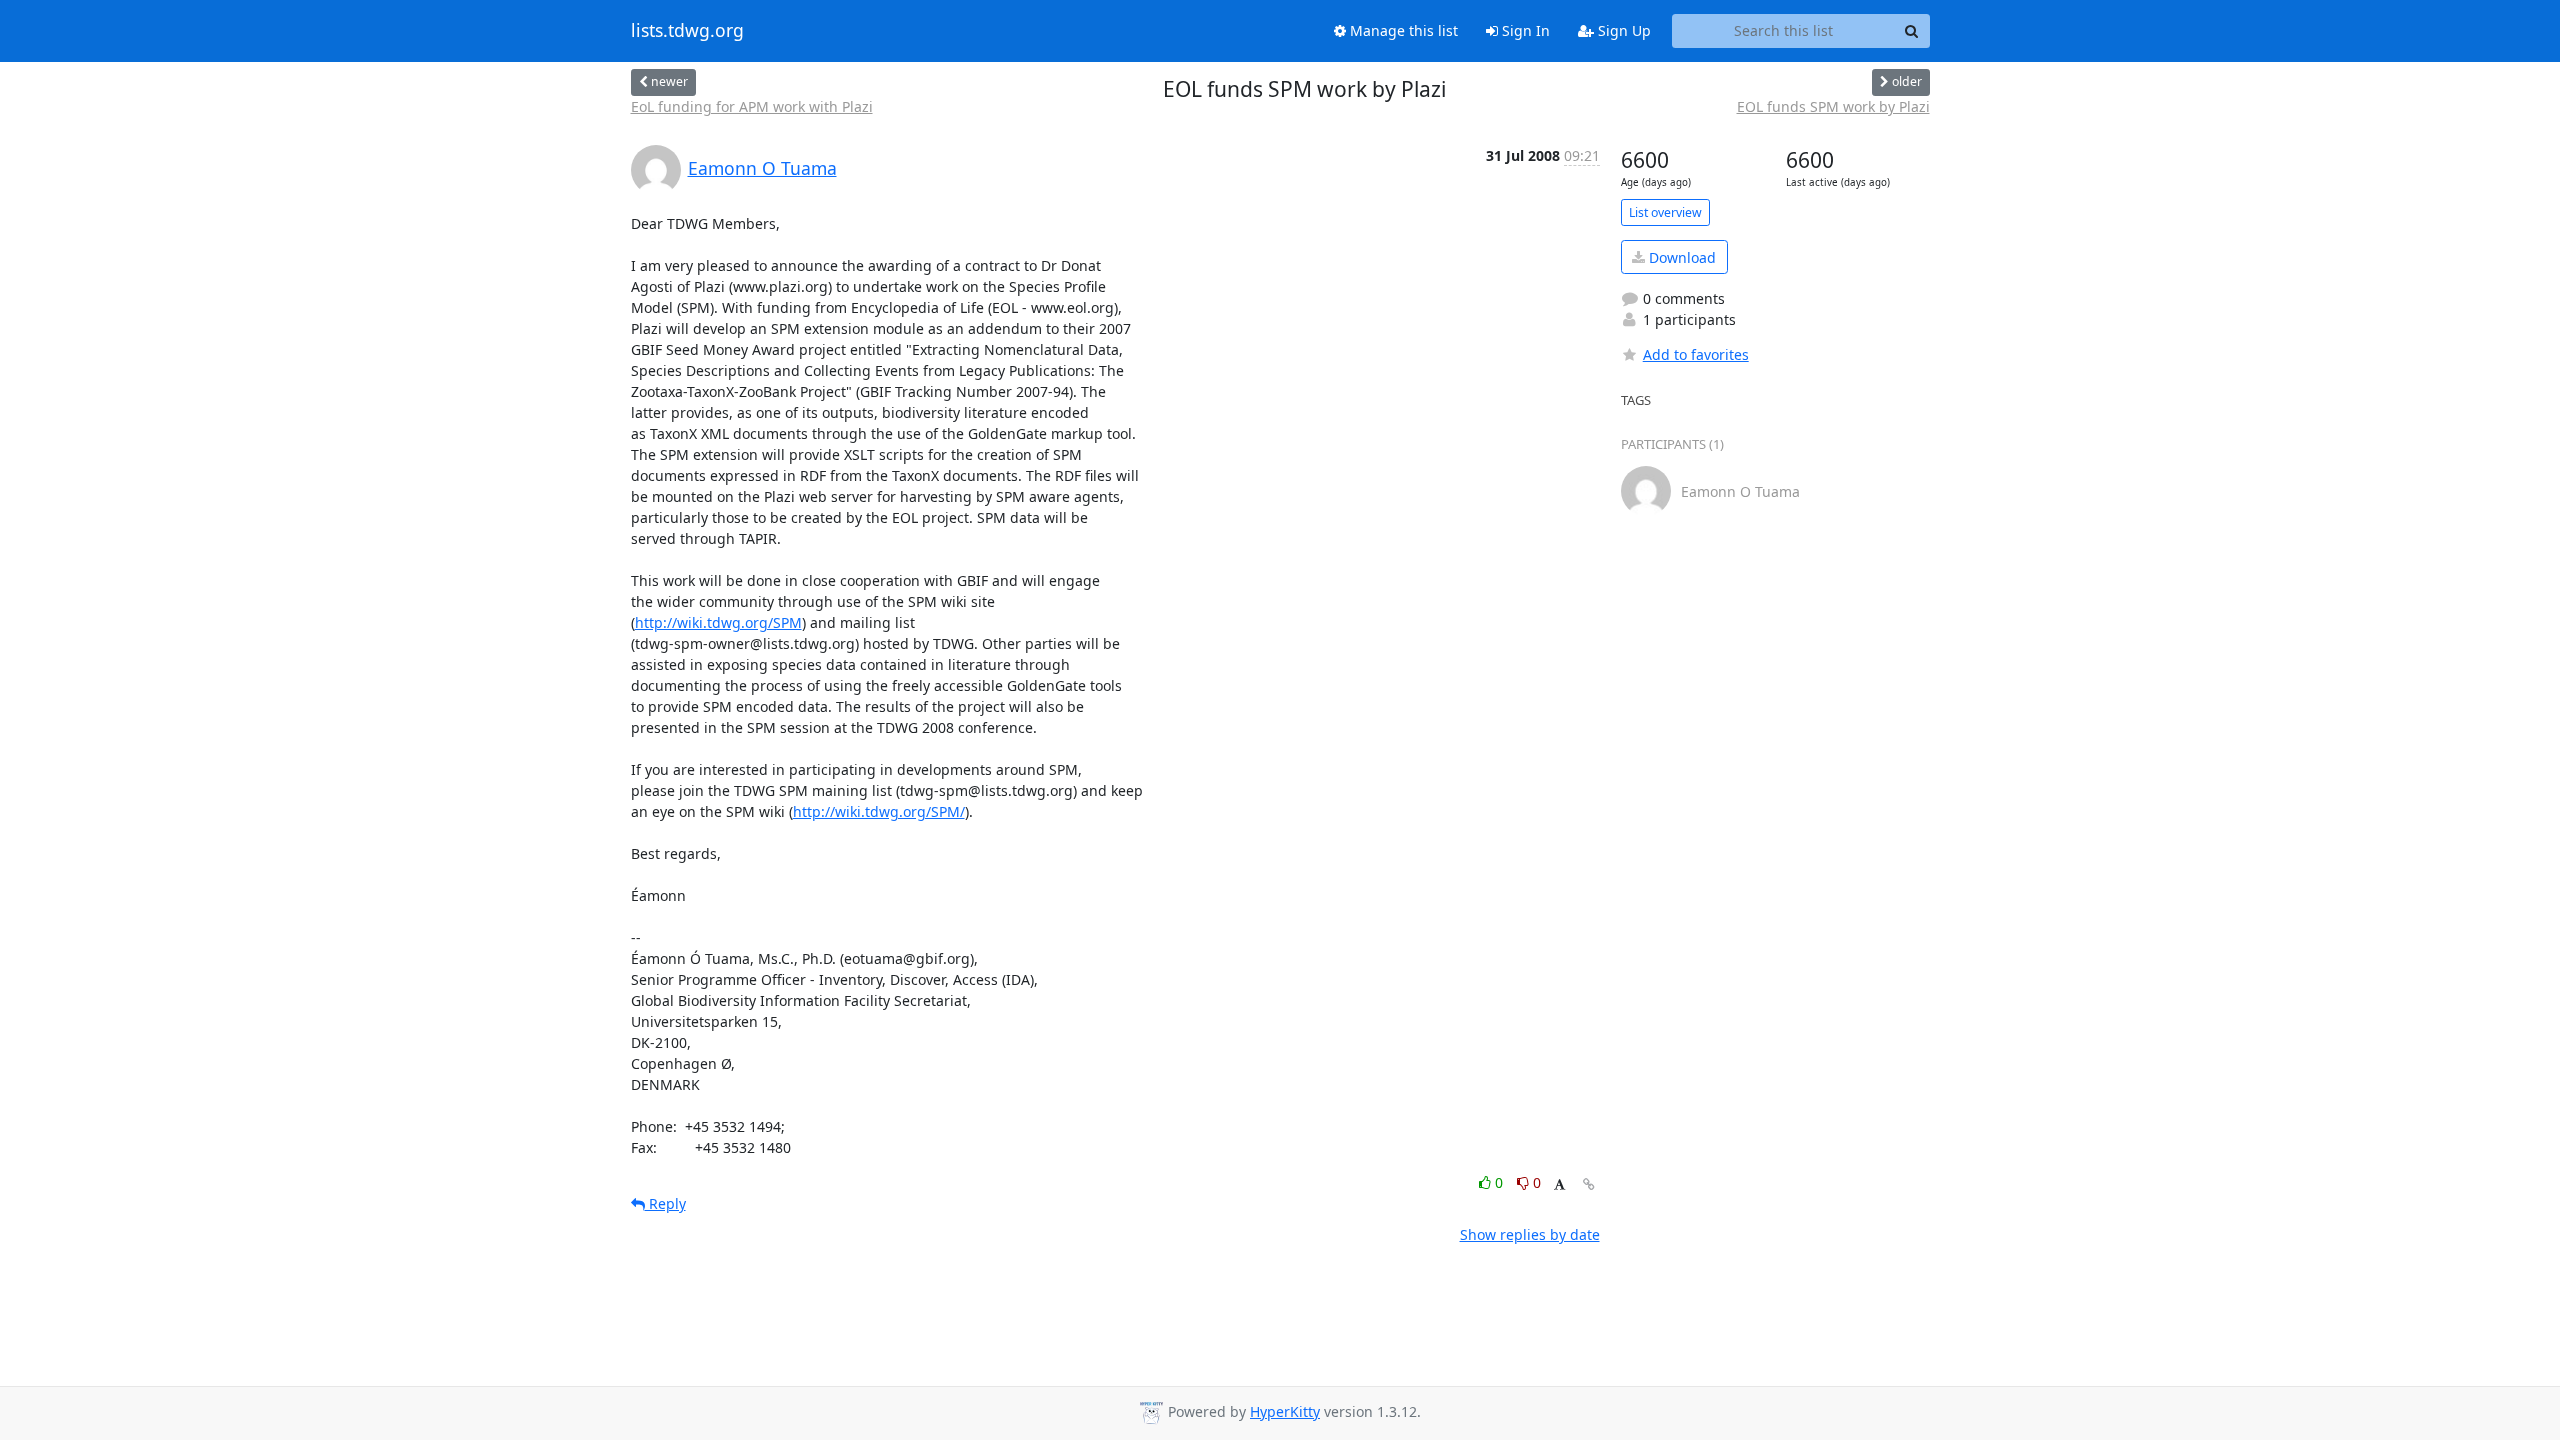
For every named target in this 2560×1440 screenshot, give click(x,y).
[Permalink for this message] (1589, 1184)
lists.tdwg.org (687, 31)
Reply (665, 1203)
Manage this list (1402, 30)
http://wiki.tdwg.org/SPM (718, 622)
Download (1680, 257)
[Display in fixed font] (1559, 1185)
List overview (1665, 212)
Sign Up (1622, 30)
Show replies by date (1530, 1234)
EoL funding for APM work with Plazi (752, 106)
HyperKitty (1285, 1411)
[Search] (1912, 31)
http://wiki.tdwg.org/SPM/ (879, 811)
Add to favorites (1696, 354)
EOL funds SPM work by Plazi (1833, 106)
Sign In (1524, 30)
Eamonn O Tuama (762, 168)
